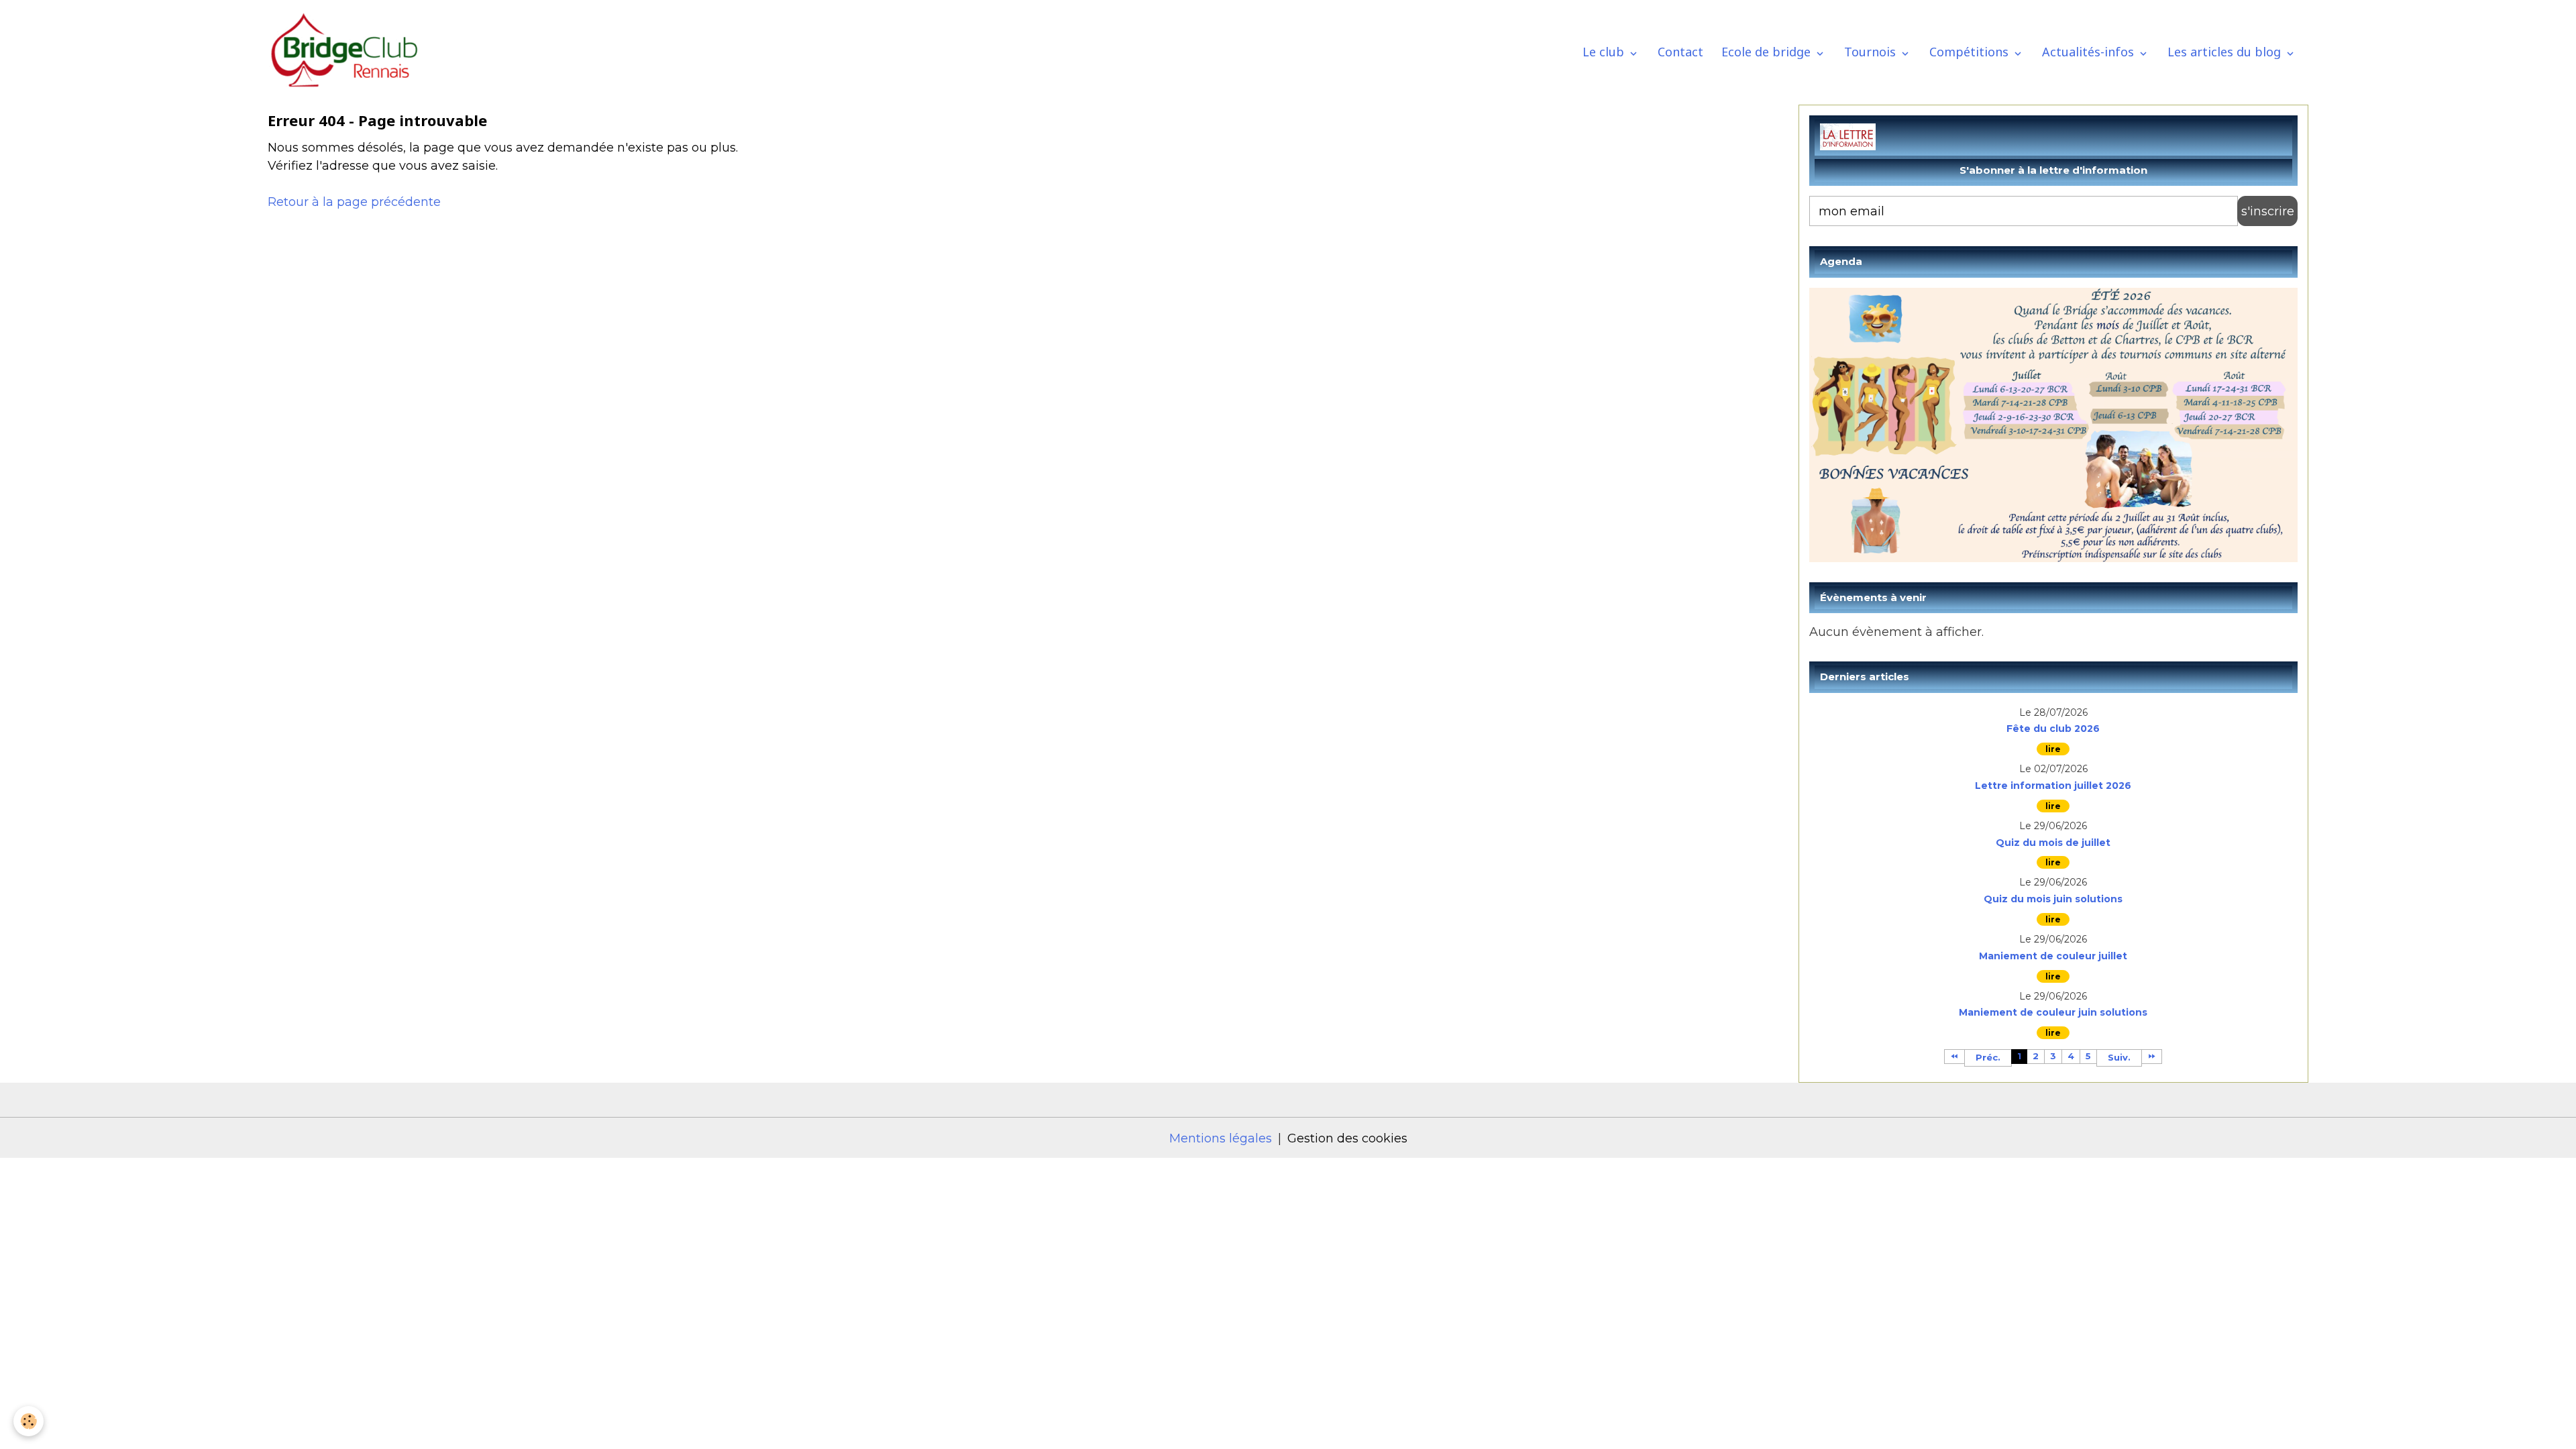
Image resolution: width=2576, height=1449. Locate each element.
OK (2267, 211)
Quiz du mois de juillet (2053, 843)
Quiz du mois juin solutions (2053, 899)
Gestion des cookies (1347, 1138)
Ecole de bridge (1768, 52)
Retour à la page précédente (354, 202)
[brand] (350, 52)
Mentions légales (1221, 1138)
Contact (1680, 52)
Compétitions (1971, 52)
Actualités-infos (2090, 52)
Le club (1605, 52)
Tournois (1872, 52)
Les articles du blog (2226, 52)
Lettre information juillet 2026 (2053, 786)
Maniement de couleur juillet (2053, 956)
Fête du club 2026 (2053, 729)
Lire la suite (2053, 749)
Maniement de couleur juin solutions (2053, 1013)
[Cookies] (29, 1421)
